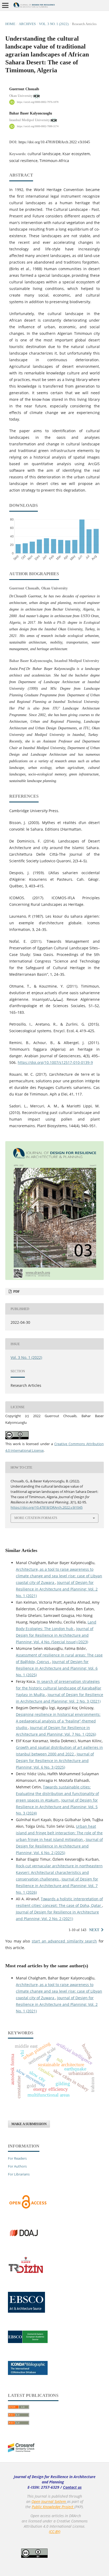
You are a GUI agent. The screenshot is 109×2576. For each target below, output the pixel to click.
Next (94, 1930)
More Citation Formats (36, 1518)
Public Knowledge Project (53, 2507)
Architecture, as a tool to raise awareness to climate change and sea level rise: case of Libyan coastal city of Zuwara (59, 1576)
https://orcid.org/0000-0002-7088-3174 (38, 126)
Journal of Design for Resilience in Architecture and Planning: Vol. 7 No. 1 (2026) (57, 1886)
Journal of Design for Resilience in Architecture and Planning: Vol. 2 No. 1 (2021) (57, 1589)
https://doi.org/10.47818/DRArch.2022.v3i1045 (54, 142)
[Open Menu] (5, 5)
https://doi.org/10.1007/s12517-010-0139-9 (55, 1062)
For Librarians (19, 2174)
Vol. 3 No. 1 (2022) (54, 24)
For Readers (17, 2158)
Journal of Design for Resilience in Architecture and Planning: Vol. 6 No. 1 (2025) (57, 1668)
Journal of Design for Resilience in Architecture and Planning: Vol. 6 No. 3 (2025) (55, 1761)
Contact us (72, 2487)
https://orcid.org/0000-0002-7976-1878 (38, 102)
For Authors (17, 2166)
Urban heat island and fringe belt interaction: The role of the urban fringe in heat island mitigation (59, 1833)
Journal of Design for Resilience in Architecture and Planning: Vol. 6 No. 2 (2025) (59, 1846)
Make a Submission (29, 2124)
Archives (27, 24)
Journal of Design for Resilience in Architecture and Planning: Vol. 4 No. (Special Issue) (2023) (55, 1635)
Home (10, 24)
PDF (16, 1291)
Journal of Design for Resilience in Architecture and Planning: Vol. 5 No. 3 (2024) (57, 1807)
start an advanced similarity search (64, 1941)
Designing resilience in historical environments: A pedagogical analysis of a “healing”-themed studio (58, 1721)
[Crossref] (21, 2451)
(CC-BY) (55, 2532)
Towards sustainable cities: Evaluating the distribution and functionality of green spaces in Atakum (57, 1794)
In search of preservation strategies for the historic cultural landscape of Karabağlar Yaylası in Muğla (59, 1688)
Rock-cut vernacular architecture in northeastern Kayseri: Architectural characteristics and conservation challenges (59, 1872)
